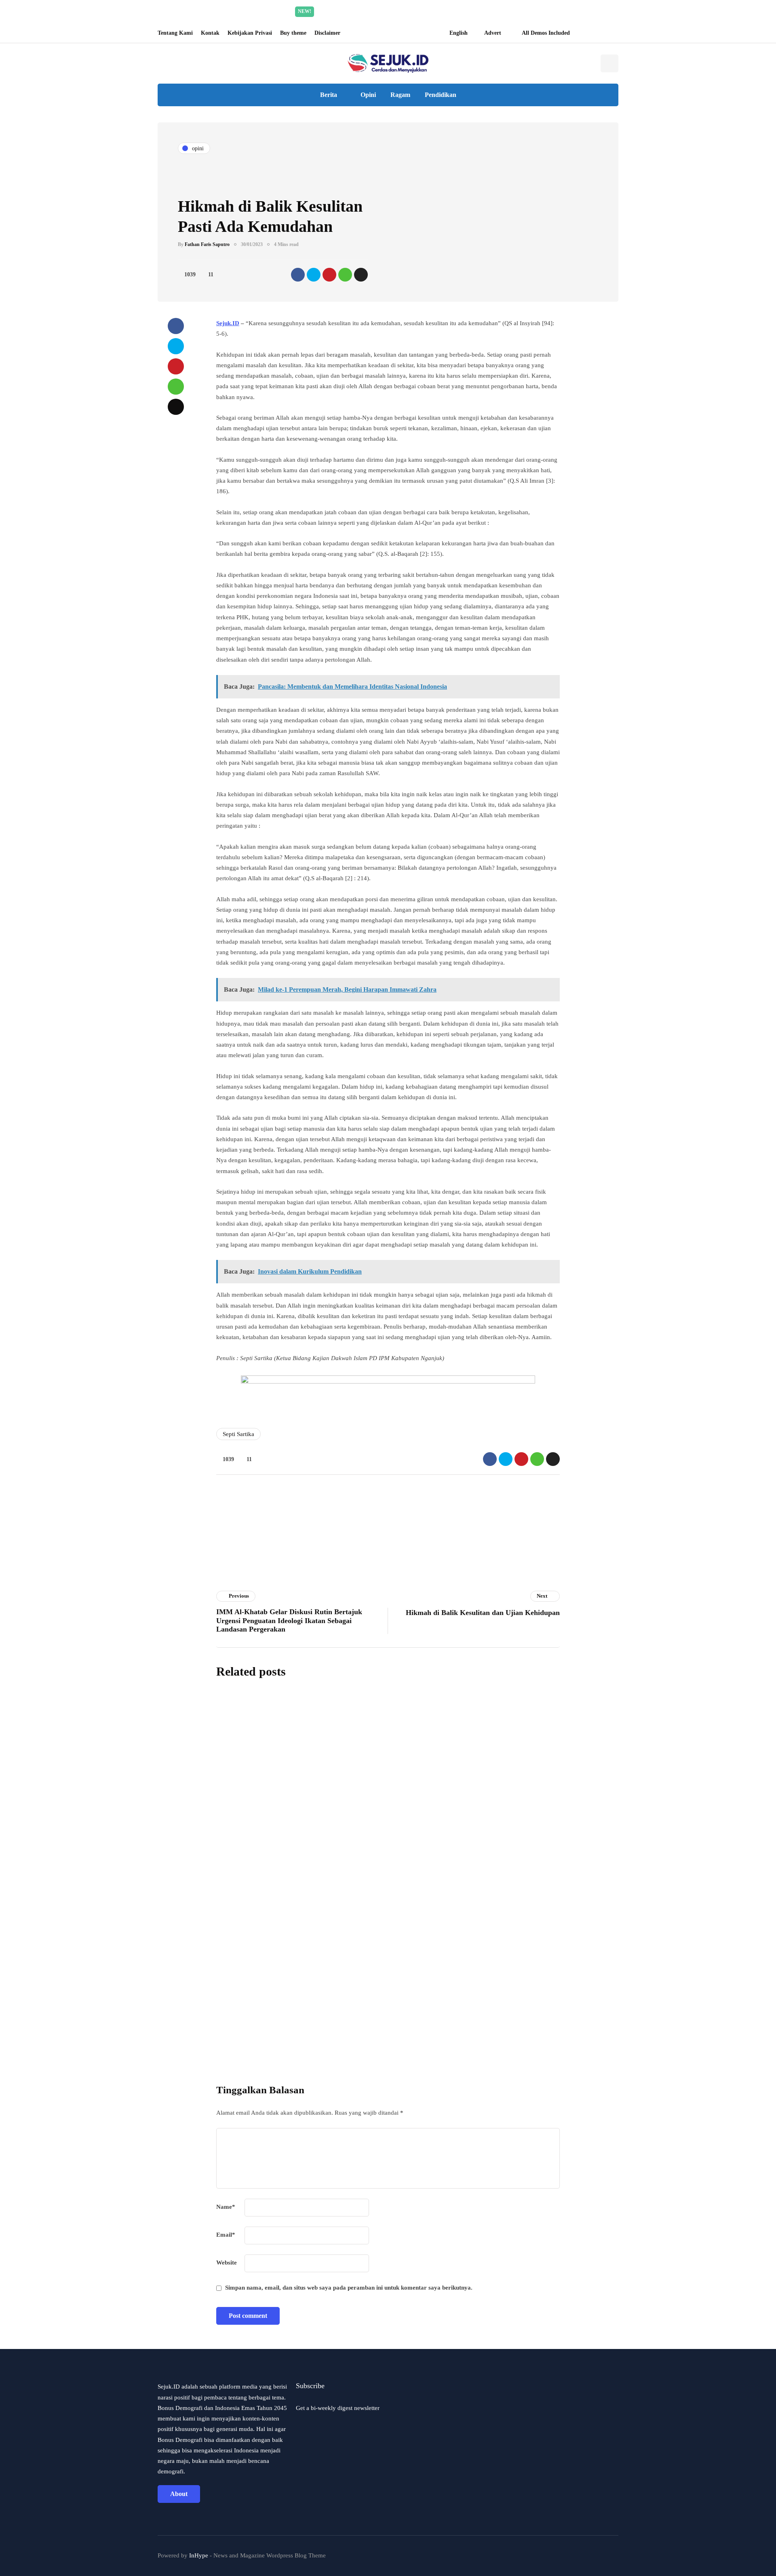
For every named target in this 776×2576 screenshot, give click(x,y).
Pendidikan (441, 95)
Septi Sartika (238, 1434)
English (459, 33)
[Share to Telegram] (361, 275)
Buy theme (293, 33)
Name (226, 2207)
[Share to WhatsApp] (345, 275)
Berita (329, 95)
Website (227, 2263)
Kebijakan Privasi (250, 33)
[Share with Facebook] (298, 275)
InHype (199, 2555)
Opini (368, 95)
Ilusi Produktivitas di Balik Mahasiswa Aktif (402, 1936)
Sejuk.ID (228, 323)
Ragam (400, 95)
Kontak (210, 33)
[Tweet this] (314, 275)
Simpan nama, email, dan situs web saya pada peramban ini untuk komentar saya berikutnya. (349, 2288)
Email (226, 2235)
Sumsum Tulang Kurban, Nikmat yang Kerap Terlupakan (428, 1754)
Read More (464, 11)
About (179, 2494)
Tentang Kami (175, 33)
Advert (493, 33)
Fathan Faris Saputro (207, 244)
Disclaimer (327, 33)
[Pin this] (329, 275)
